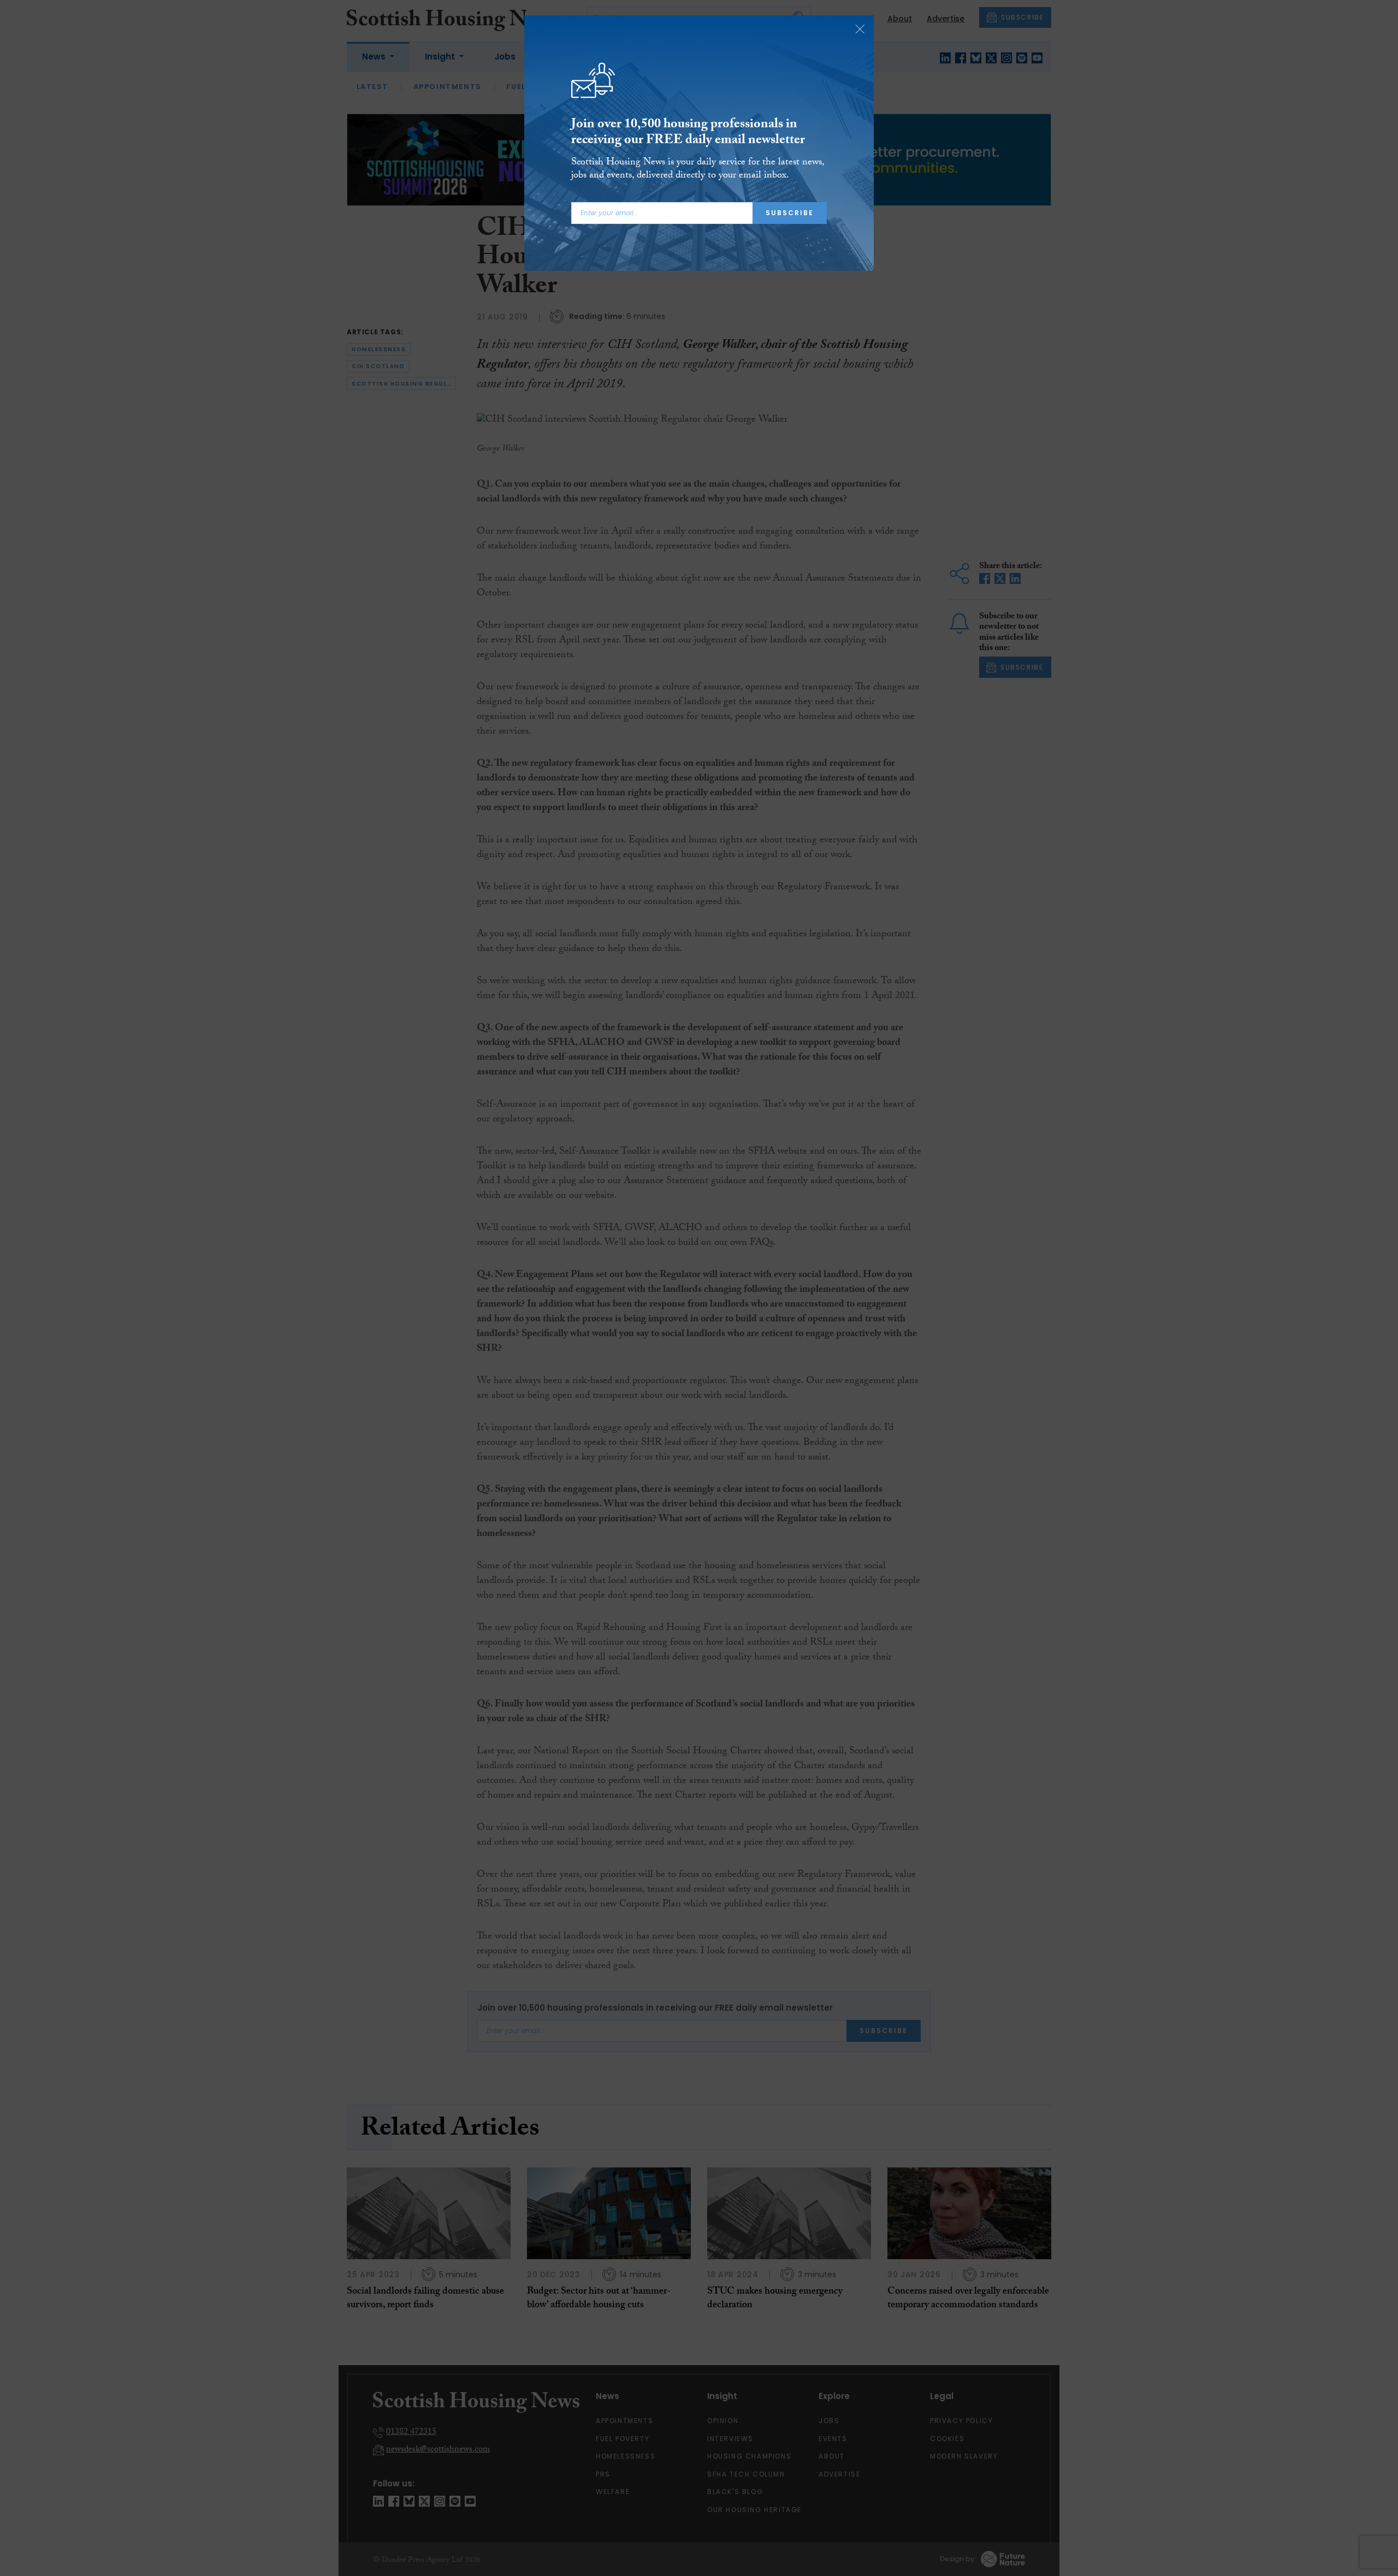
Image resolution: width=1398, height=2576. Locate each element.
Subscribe (790, 213)
